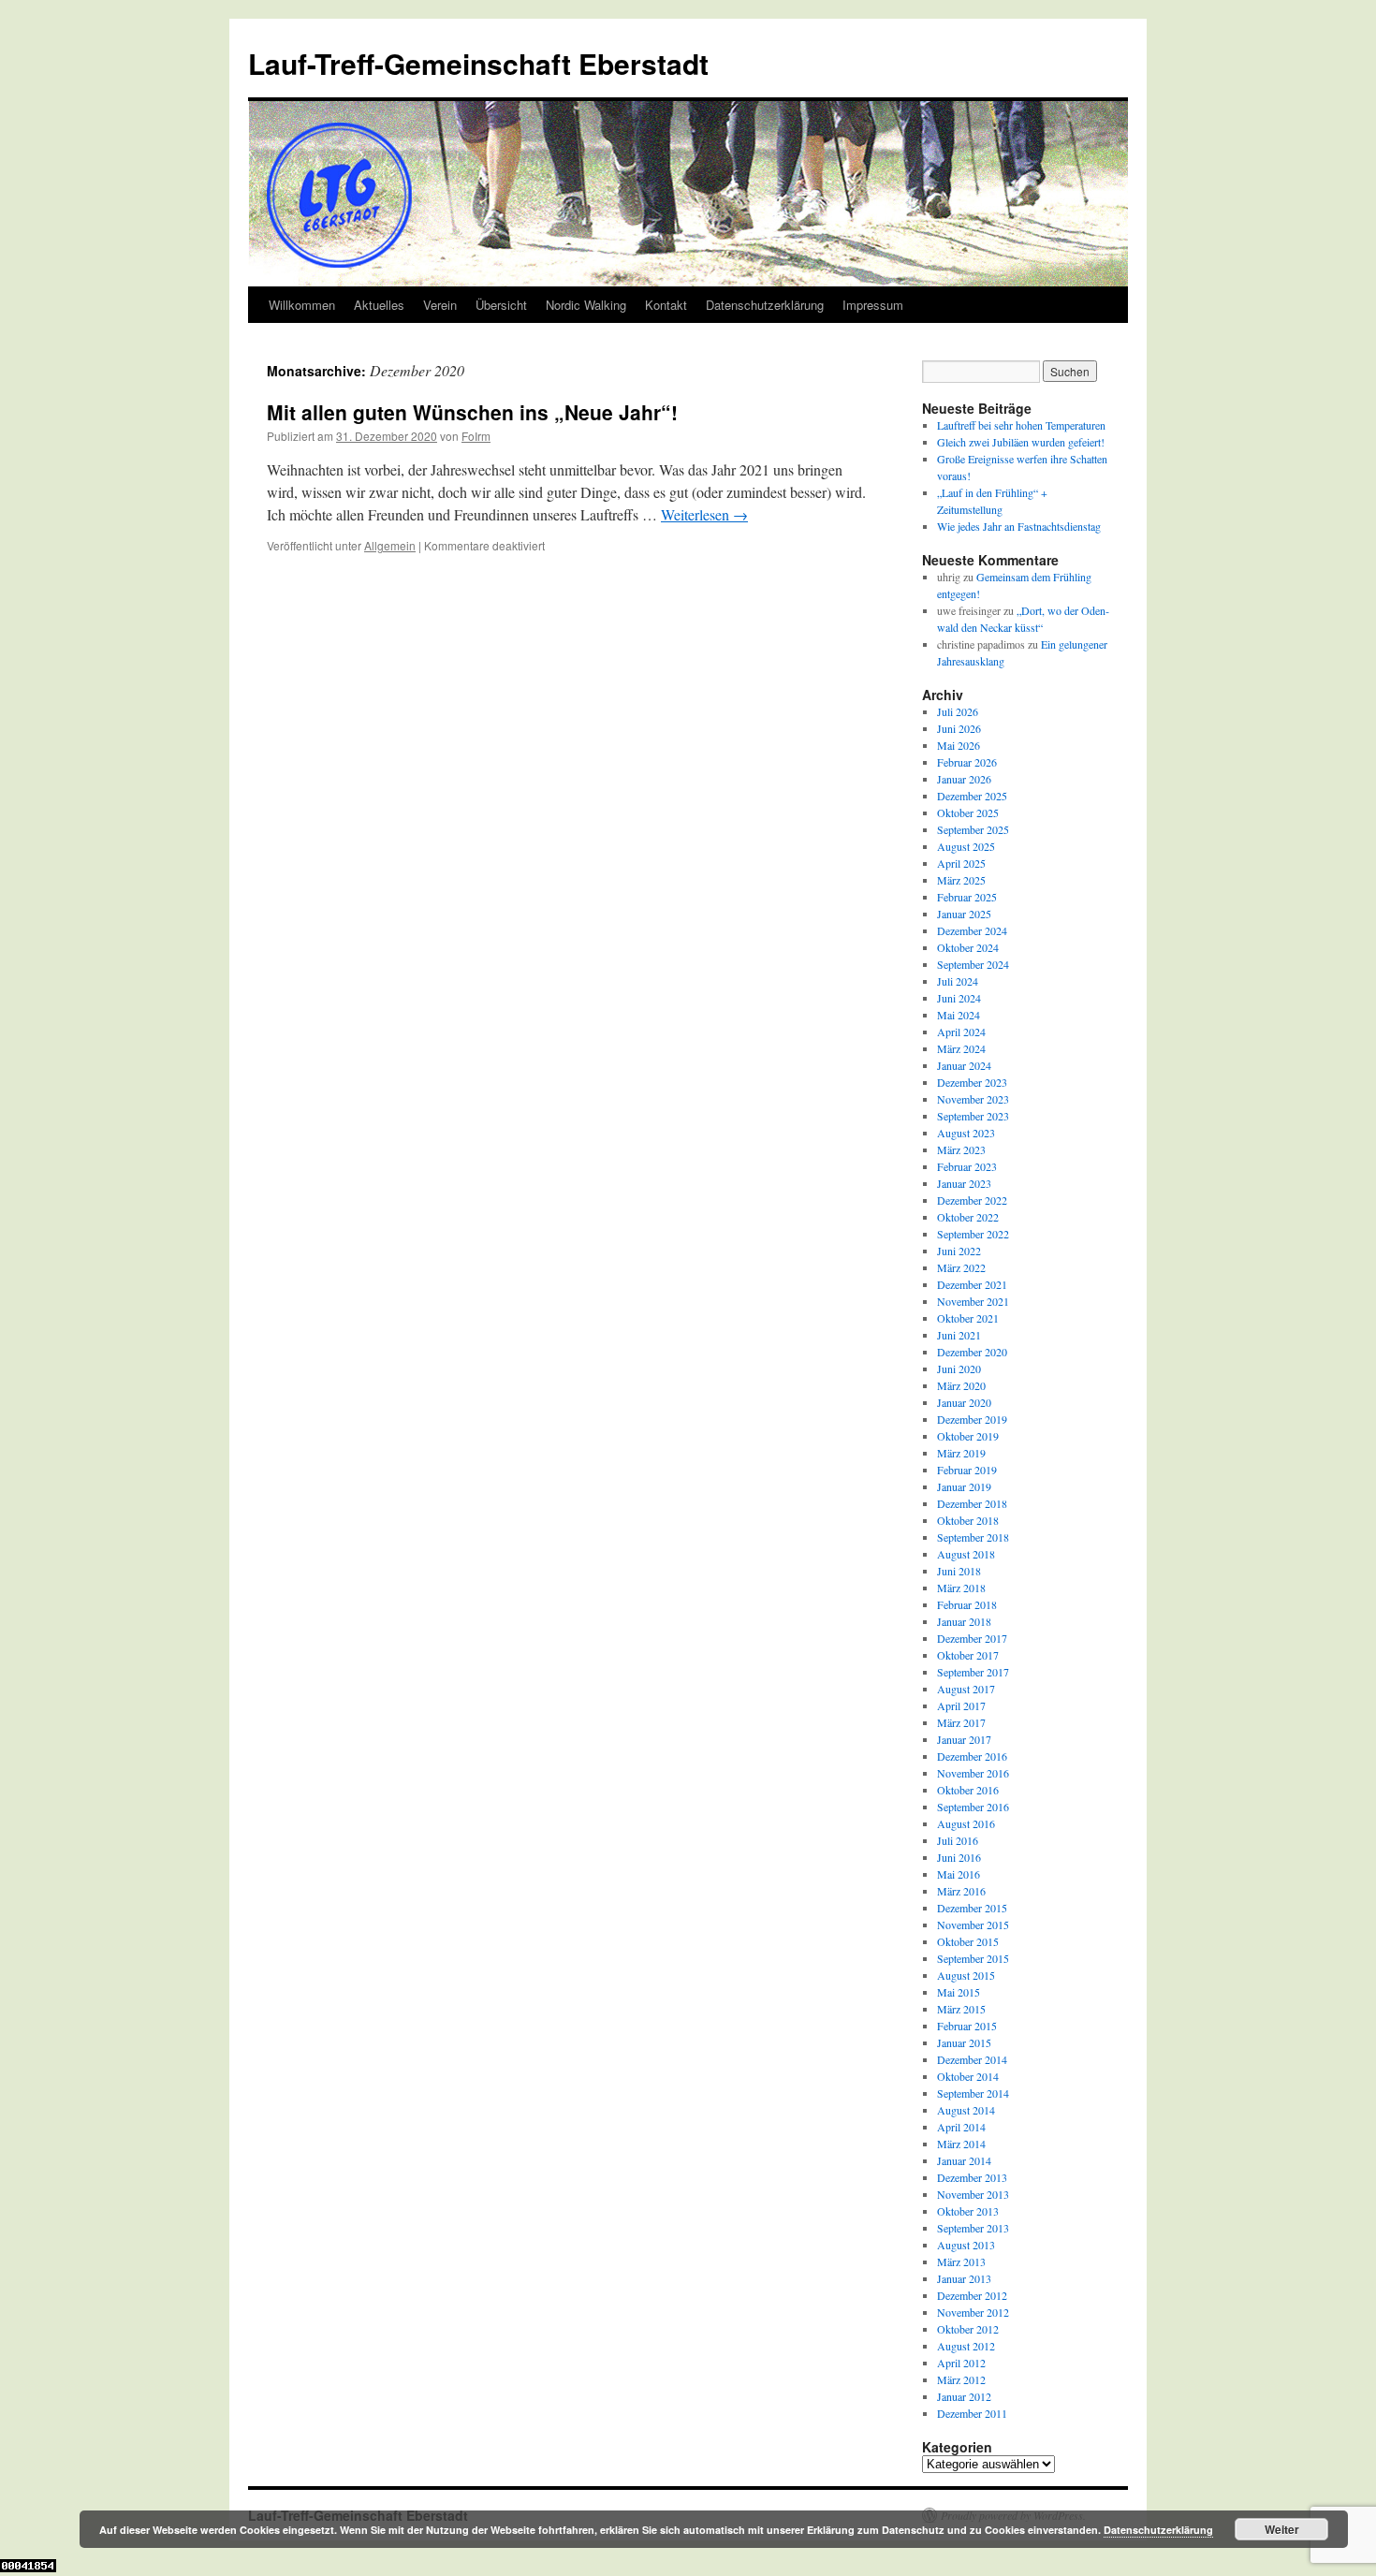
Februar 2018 (967, 1604)
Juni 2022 (959, 1251)
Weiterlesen (704, 514)
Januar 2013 (964, 2278)
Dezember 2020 (972, 1352)
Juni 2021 (959, 1335)
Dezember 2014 (972, 2059)
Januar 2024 (964, 1065)
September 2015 (973, 1958)
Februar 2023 (967, 1166)
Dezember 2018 (972, 1503)
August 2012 (966, 2346)
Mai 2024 (959, 1015)
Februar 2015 (967, 2026)
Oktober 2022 (968, 1217)
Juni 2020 (959, 1368)
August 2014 (966, 2110)
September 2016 (973, 1807)
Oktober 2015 (968, 1941)
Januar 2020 (964, 1402)
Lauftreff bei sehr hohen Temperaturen (1021, 425)
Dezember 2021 (972, 1284)
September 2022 (973, 1234)
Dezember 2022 (972, 1200)
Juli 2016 (958, 1840)
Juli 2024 (958, 981)
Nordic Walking (586, 305)
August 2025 (966, 846)
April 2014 (961, 2127)
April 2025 (961, 863)
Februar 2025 (967, 897)
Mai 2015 (959, 1992)
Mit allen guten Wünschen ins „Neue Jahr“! (472, 412)
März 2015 (961, 2009)
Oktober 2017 (968, 1655)
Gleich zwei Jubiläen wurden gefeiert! (1021, 442)
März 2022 (961, 1267)
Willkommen (302, 305)
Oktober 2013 (968, 2211)
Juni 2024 (959, 998)
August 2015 (966, 1975)
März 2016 (961, 1891)
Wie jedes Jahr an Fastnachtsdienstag (1019, 526)
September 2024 (973, 964)
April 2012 (961, 2363)
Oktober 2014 (968, 2076)
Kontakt (666, 305)
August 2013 (966, 2245)
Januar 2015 (964, 2042)
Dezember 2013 (972, 2177)
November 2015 (973, 1925)
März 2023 (961, 1149)
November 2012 (973, 2312)
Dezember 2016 (972, 1756)
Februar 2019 (967, 1470)
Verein (440, 305)
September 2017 (973, 1672)
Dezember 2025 (972, 796)
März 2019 (961, 1453)
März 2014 (961, 2144)
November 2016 (973, 1773)
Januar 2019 (964, 1486)
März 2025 (961, 880)
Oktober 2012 (968, 2329)
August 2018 (966, 1554)
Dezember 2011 (972, 2413)
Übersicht (501, 305)
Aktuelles (379, 305)
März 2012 (961, 2379)
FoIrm (476, 436)
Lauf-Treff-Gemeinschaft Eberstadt (478, 63)
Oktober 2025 (968, 812)
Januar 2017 (964, 1739)
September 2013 (973, 2228)
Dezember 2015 (972, 1908)
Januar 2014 (964, 2160)
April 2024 (961, 1032)
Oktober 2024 (968, 947)
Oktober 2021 (968, 1318)
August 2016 (966, 1823)
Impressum (873, 305)
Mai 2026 (959, 745)
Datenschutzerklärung (765, 305)
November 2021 (973, 1301)
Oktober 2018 (968, 1520)
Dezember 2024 (972, 930)
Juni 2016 (959, 1857)
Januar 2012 (964, 2396)
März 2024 (961, 1048)
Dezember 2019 (972, 1419)
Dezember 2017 (972, 1638)
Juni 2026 (959, 728)
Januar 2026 (964, 779)
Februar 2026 (967, 762)
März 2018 (961, 1588)
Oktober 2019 (968, 1436)
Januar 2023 (964, 1183)
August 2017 (966, 1689)
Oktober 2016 (968, 1790)
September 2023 (973, 1116)
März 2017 (961, 1722)
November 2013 (973, 2194)
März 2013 (961, 2261)
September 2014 (973, 2093)
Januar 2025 (964, 914)
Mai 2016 (959, 1874)
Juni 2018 (959, 1571)
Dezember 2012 (972, 2295)
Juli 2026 (958, 711)
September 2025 (973, 829)
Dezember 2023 (972, 1082)
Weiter (1282, 2529)
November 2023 (973, 1099)
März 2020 (961, 1385)
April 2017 (961, 1705)
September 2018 (973, 1537)
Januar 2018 (964, 1621)
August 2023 (966, 1133)
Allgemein (390, 545)
